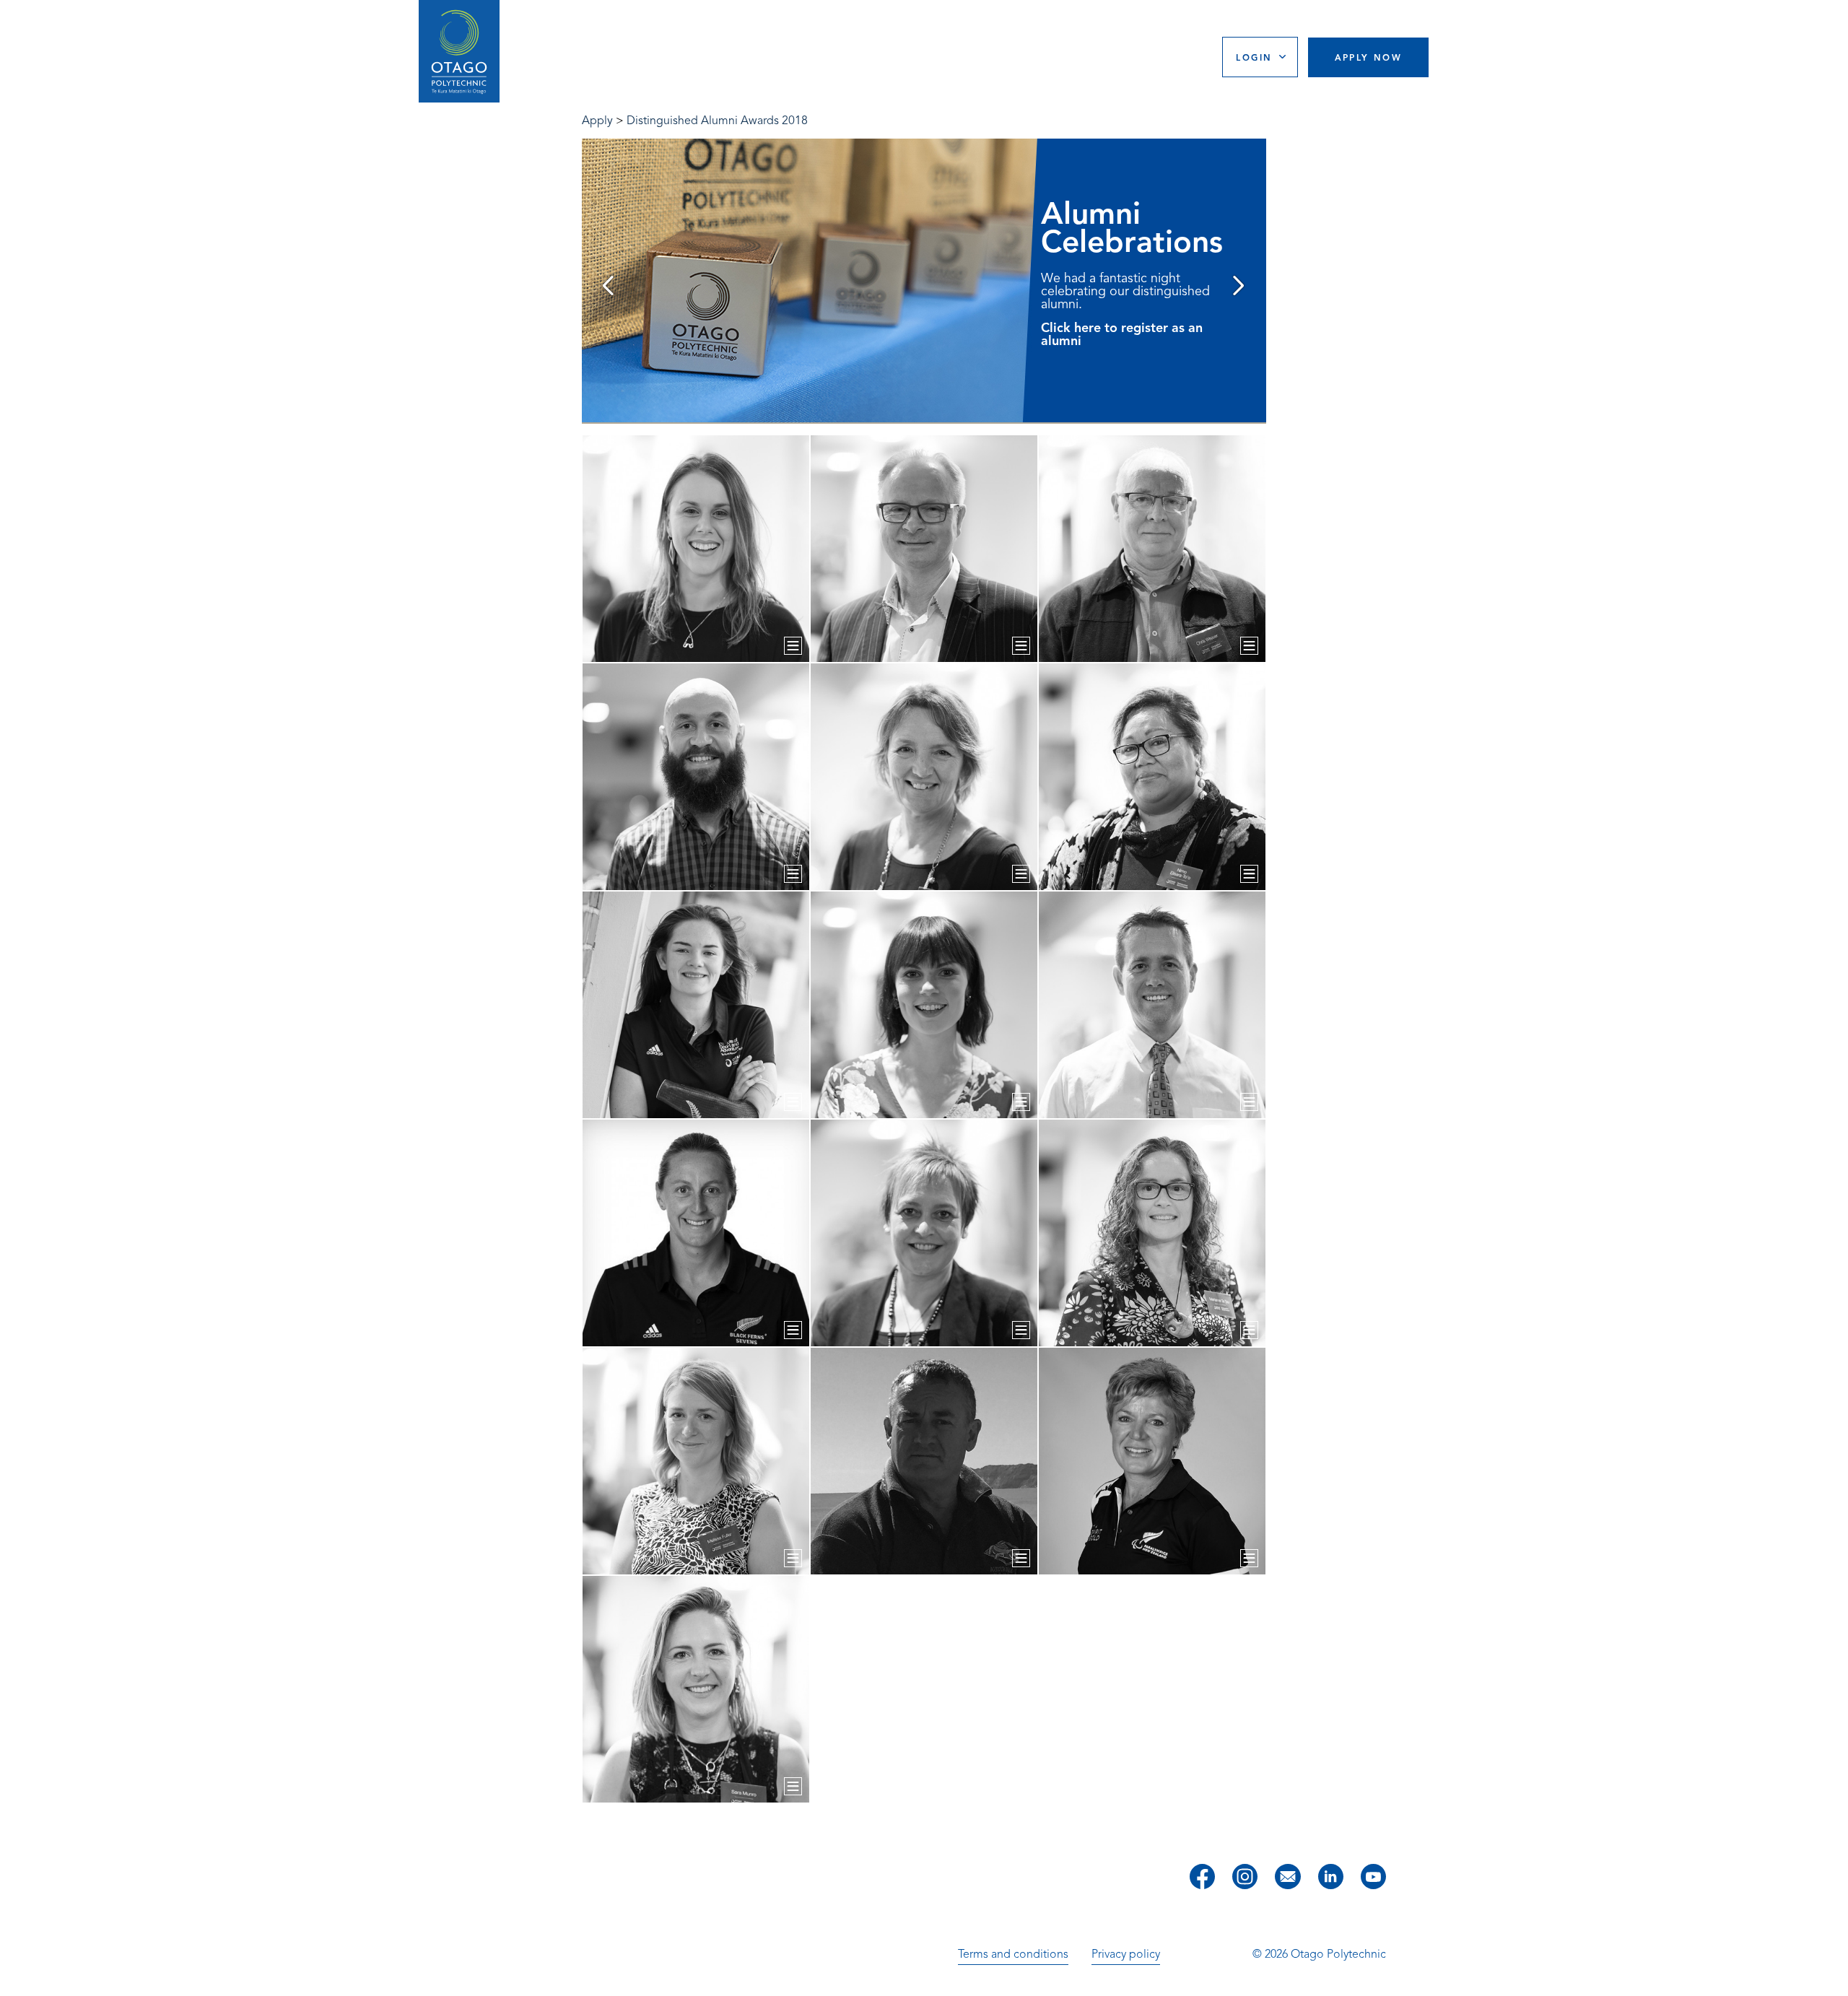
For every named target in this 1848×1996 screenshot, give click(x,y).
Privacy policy (1126, 1954)
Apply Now (1369, 57)
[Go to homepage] (459, 52)
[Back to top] (1832, 1975)
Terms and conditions (1013, 1954)
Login (1254, 57)
